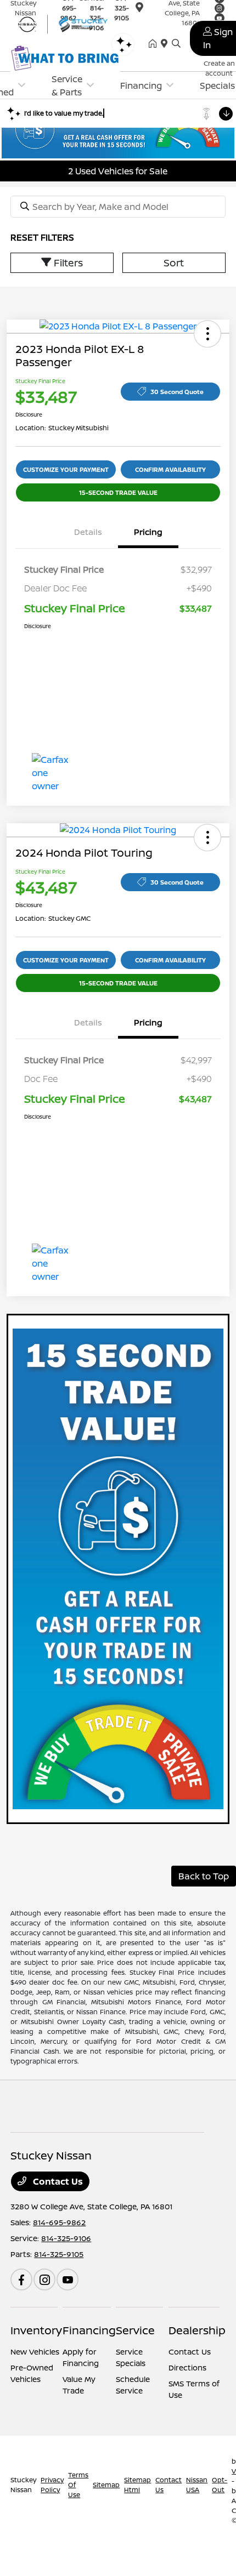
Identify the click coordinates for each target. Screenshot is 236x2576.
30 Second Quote (177, 392)
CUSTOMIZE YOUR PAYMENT (66, 469)
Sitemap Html (137, 2485)
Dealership (197, 2330)
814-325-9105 (59, 2254)
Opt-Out (220, 2485)
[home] (155, 44)
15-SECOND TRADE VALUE (118, 492)
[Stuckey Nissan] (65, 23)
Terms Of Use (78, 2485)
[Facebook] (21, 2279)
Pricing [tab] (148, 532)
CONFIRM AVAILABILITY (170, 469)
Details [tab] (88, 532)
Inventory (36, 2330)
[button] (207, 334)
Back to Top (204, 1876)
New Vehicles (35, 2352)
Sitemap (106, 2485)
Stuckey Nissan (23, 2485)
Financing (89, 2330)
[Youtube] (68, 2279)
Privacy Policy (52, 2485)
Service (135, 2330)
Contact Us (57, 2181)
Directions (187, 2367)
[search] (176, 44)
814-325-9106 (66, 2238)
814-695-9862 (59, 2222)
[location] (166, 44)
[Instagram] (44, 2279)
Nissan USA (197, 2485)
